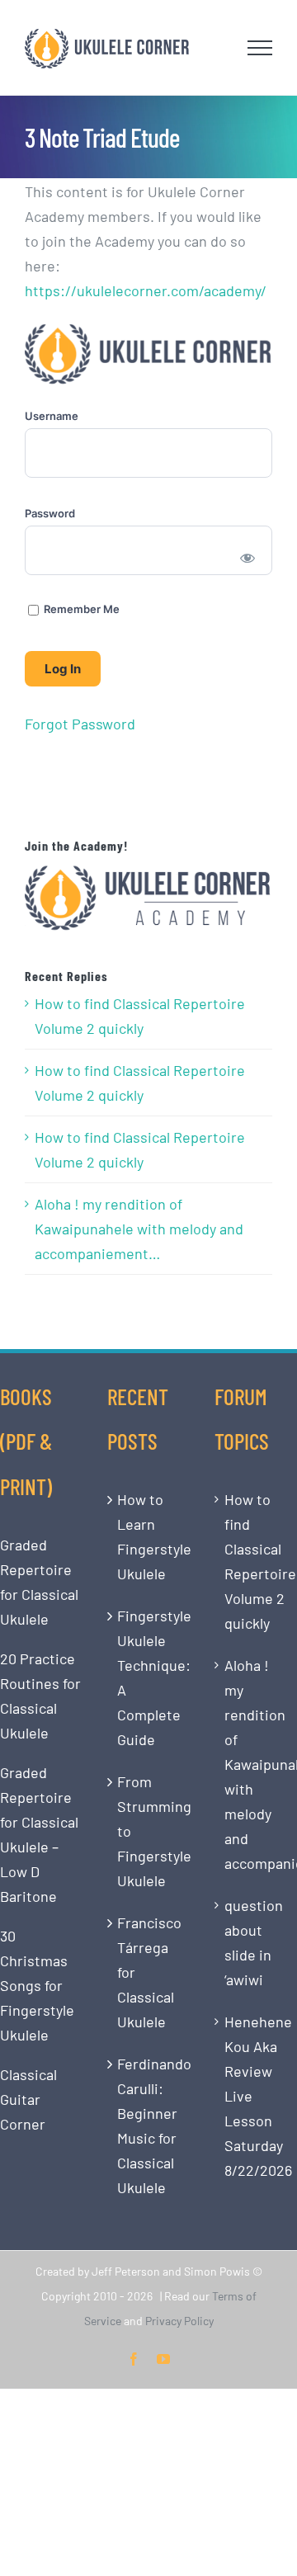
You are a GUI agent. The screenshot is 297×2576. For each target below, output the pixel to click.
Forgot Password (80, 724)
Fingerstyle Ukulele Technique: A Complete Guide (149, 1677)
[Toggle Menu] (260, 48)
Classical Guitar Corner (28, 2099)
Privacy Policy (179, 2321)
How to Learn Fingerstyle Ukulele (149, 1536)
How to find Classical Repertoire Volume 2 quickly (140, 1016)
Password (50, 513)
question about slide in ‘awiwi (254, 1942)
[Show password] (248, 557)
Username (52, 416)
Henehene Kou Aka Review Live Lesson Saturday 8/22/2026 (257, 2096)
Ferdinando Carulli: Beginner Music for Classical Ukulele (149, 2125)
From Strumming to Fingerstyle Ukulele (149, 1831)
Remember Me (80, 609)
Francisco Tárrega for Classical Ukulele (149, 1972)
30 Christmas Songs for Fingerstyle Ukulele (37, 1985)
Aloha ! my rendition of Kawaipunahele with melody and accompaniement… (139, 1229)
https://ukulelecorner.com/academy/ (146, 290)
